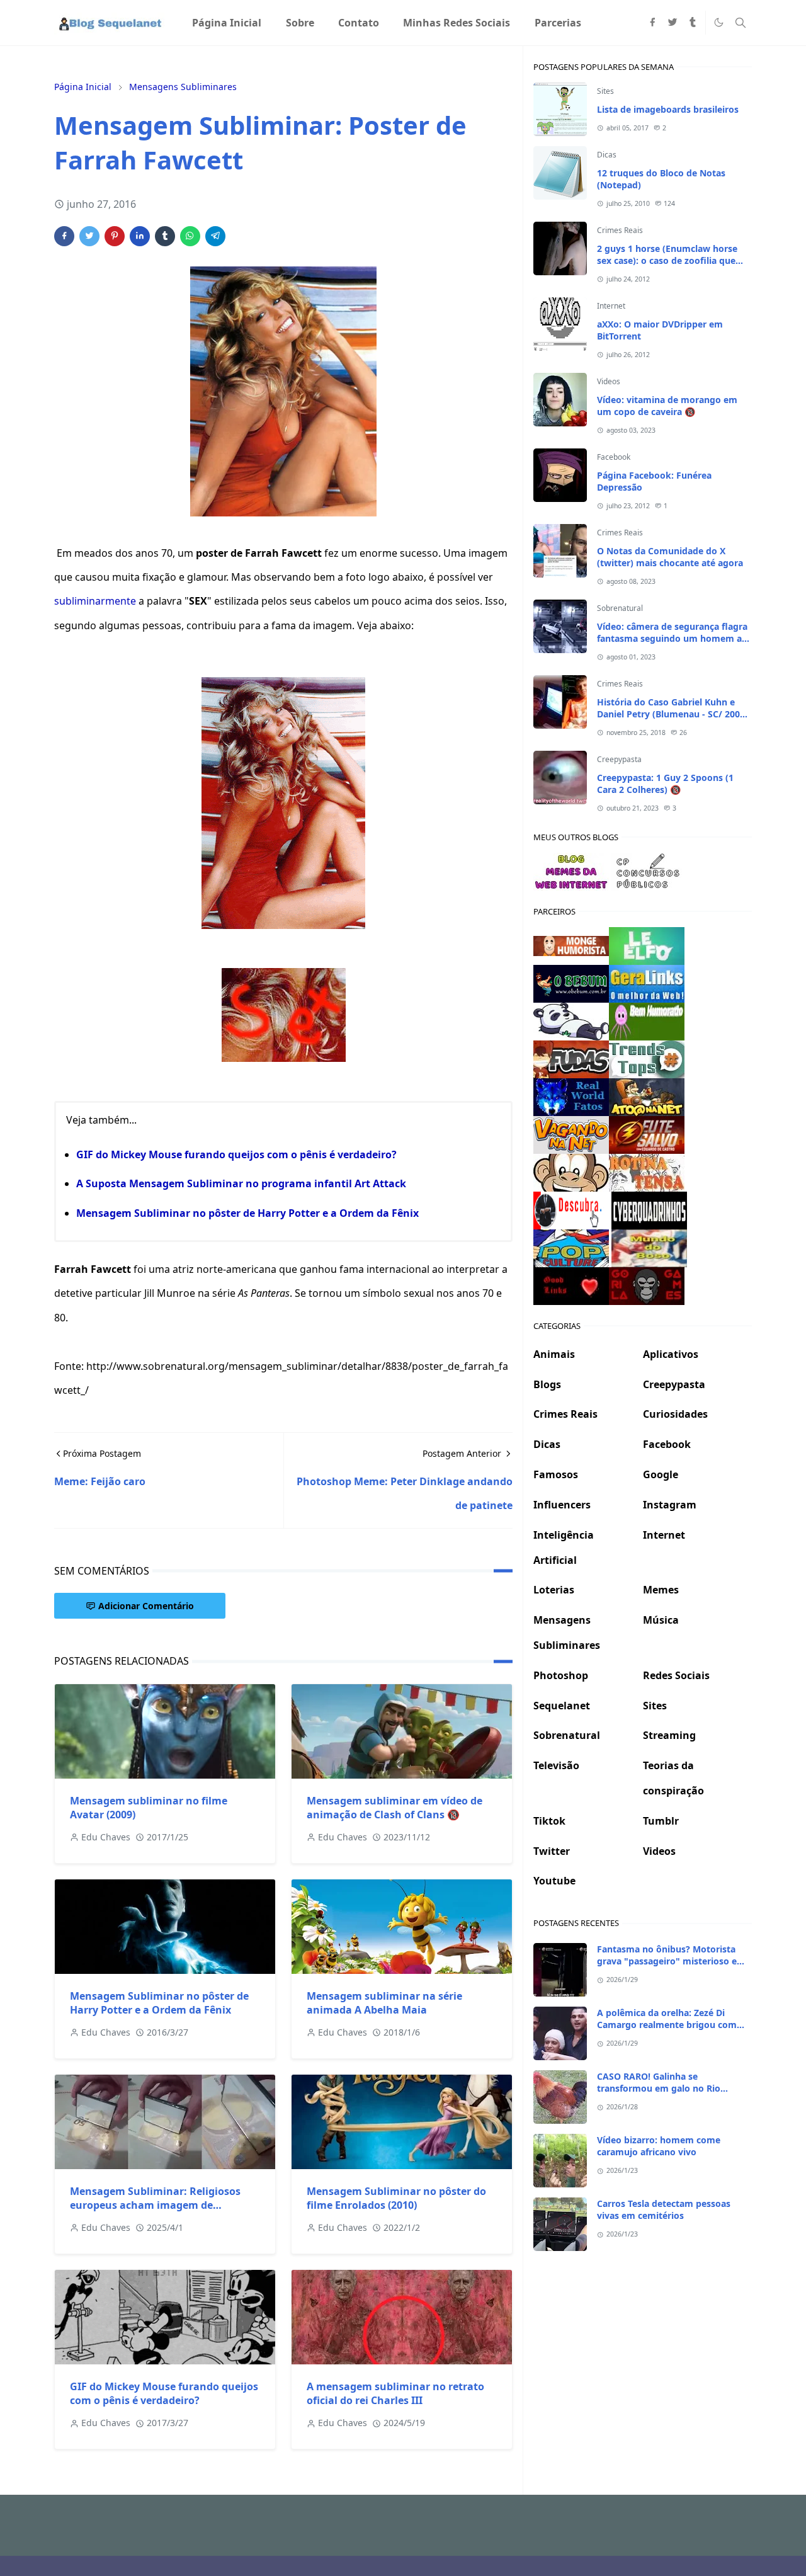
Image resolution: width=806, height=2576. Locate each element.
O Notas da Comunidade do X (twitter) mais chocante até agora (670, 557)
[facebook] (652, 23)
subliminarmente (95, 601)
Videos (609, 381)
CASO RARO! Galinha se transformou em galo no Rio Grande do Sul (659, 2088)
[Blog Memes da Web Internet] (571, 870)
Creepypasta (619, 759)
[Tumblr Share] (165, 236)
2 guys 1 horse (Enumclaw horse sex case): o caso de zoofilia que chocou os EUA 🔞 (667, 260)
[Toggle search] (741, 23)
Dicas (607, 155)
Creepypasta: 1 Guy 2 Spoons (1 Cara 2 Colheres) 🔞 (665, 784)
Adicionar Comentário (146, 1606)
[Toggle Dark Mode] (719, 22)
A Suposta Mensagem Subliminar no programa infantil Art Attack (241, 1183)
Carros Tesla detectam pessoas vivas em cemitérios (664, 2209)
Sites (605, 91)
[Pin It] (115, 236)
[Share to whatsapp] (190, 236)
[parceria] (647, 945)
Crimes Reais (620, 230)
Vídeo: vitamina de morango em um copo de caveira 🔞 (667, 406)
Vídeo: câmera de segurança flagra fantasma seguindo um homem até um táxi (674, 638)
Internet (611, 306)
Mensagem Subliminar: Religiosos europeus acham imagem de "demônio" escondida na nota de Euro (165, 2205)
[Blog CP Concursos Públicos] (649, 870)
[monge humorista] (571, 945)
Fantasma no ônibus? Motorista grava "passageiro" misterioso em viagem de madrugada (671, 1961)
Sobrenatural (620, 608)
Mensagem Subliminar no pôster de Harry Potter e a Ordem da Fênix (247, 1213)
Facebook (614, 457)
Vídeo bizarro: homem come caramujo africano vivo (659, 2146)
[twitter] (673, 23)
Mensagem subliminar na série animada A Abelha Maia (384, 2003)
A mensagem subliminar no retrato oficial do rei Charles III (395, 2393)
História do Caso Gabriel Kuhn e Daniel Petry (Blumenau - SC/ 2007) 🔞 (673, 714)
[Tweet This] (89, 236)
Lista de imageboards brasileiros (668, 109)
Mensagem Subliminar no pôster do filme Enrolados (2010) (396, 2198)
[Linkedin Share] (140, 236)
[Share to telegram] (215, 236)
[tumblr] (693, 23)
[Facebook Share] (64, 236)
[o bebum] (571, 983)
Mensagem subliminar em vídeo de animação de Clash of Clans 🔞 (394, 1808)
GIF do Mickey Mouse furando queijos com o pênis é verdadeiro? (236, 1154)
